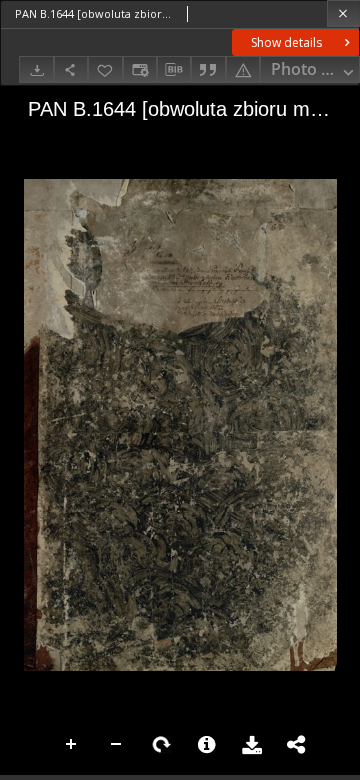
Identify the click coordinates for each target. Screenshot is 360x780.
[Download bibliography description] (174, 70)
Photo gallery (315, 69)
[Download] (36, 69)
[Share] (71, 69)
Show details (286, 42)
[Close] (343, 13)
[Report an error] (243, 69)
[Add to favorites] (105, 69)
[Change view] (140, 69)
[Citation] (208, 69)
